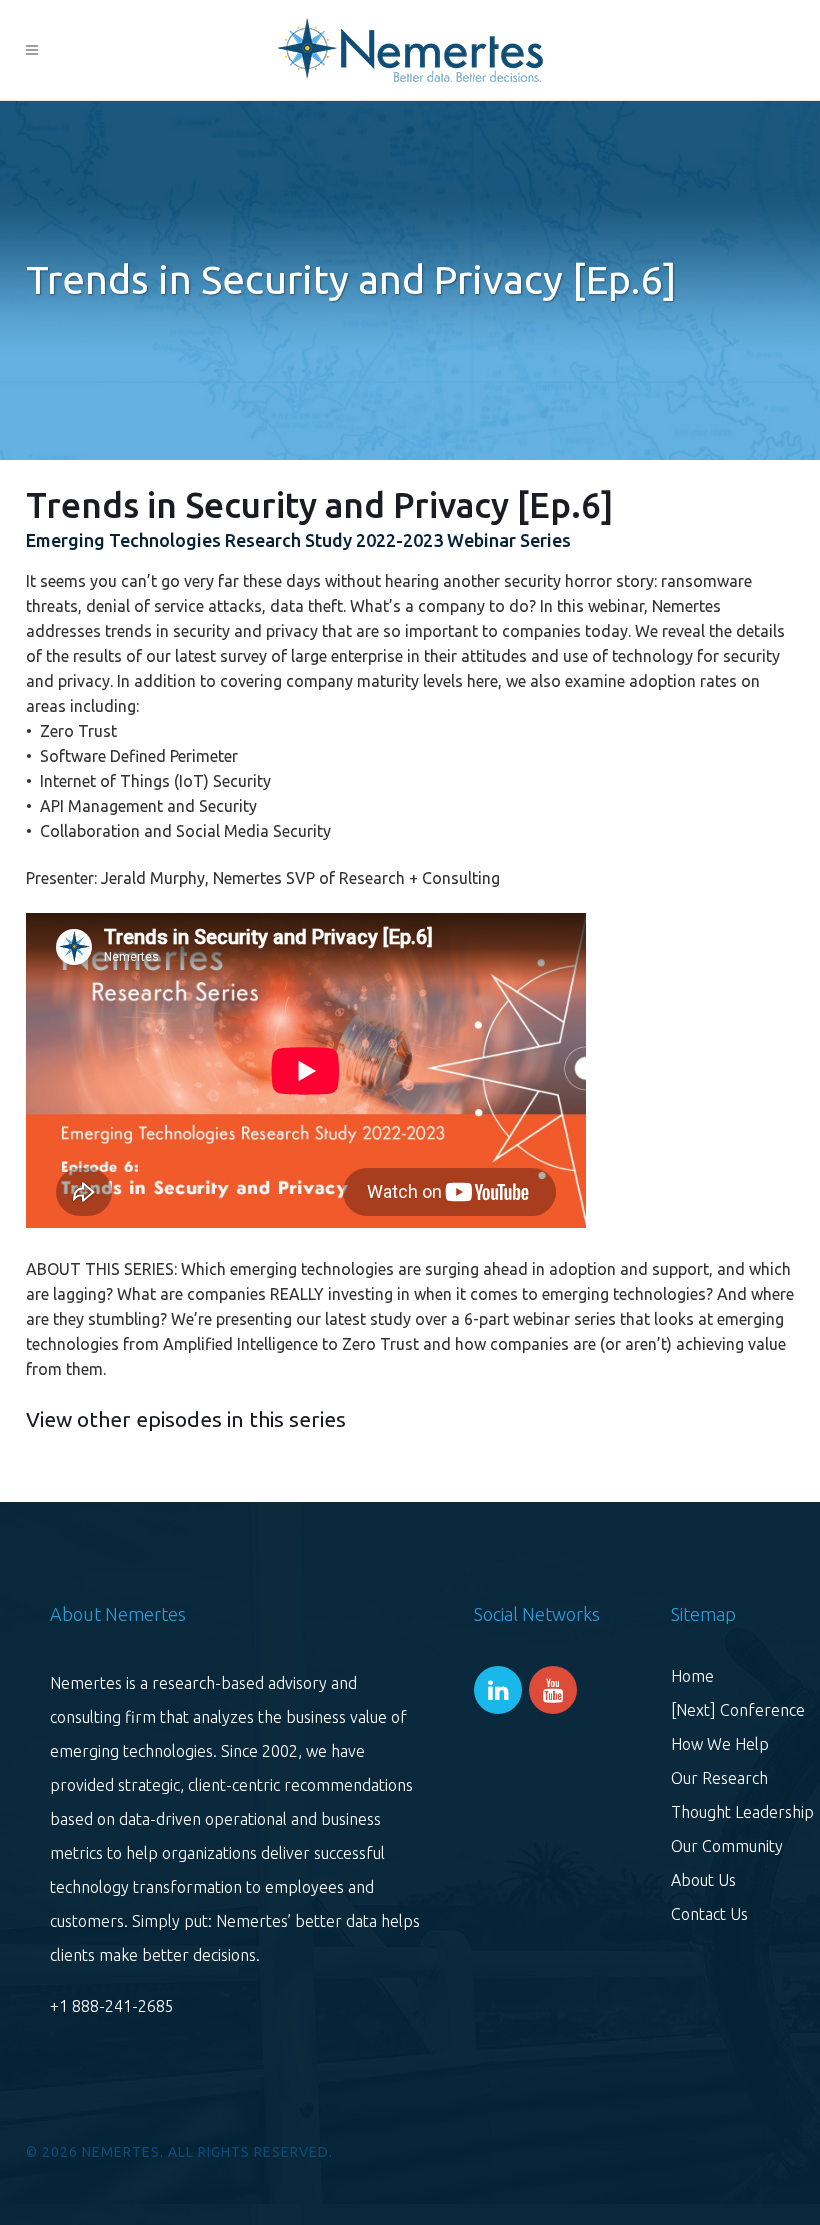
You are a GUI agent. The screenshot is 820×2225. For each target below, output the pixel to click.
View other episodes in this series (186, 1419)
